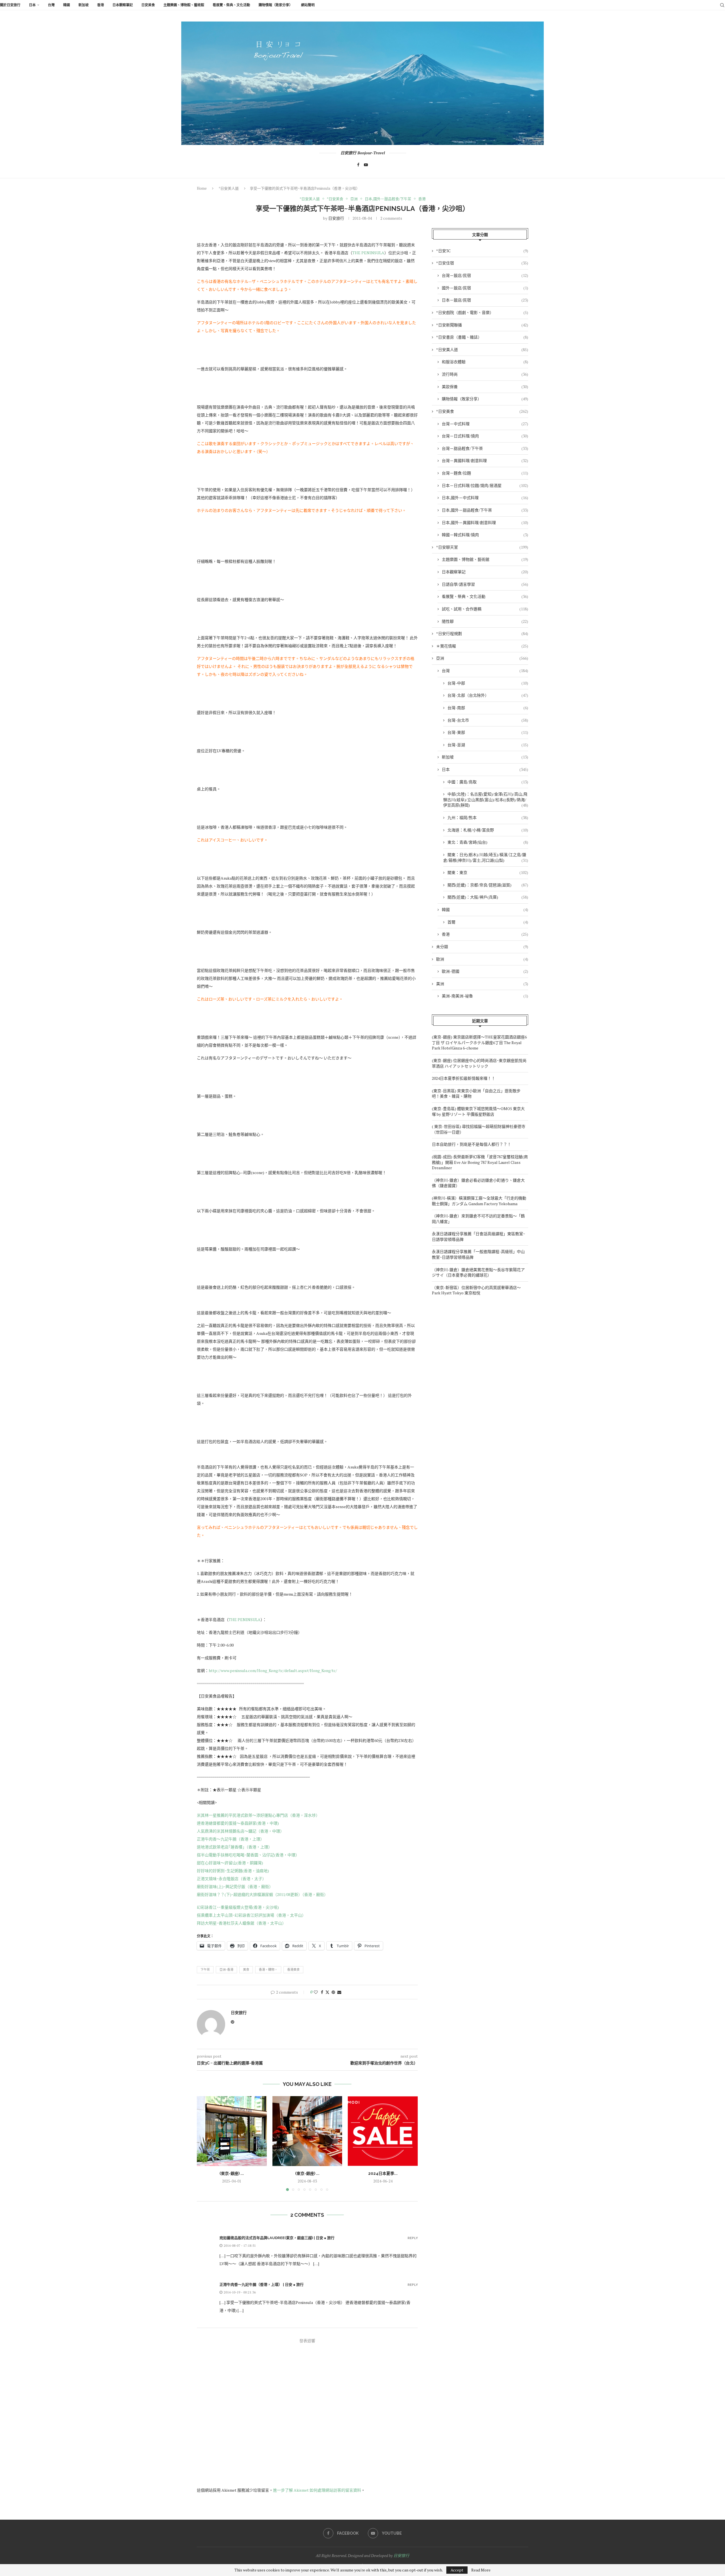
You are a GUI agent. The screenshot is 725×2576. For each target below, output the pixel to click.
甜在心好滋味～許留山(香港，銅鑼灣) (230, 1863)
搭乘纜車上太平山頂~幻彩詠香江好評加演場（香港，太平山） (251, 1915)
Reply (413, 2238)
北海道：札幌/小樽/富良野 (488, 830)
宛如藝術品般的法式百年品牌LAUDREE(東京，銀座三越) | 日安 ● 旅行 (277, 2238)
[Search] (722, 5)
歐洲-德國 (485, 971)
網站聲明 (308, 5)
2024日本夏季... (383, 2173)
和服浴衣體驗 (485, 362)
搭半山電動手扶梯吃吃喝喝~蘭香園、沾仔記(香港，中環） (248, 1855)
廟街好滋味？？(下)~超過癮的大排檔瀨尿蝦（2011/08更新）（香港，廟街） (262, 1894)
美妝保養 (485, 387)
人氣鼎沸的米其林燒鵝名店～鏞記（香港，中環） (240, 1831)
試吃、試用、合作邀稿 (485, 609)
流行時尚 (485, 374)
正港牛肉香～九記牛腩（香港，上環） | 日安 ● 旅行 (262, 2285)
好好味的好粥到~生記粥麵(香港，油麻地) (233, 1871)
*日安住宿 (482, 263)
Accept (457, 2570)
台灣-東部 (488, 732)
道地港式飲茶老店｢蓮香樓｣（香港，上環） (234, 1847)
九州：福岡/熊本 (488, 817)
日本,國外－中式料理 (485, 498)
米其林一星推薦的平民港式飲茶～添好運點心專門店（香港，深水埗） (258, 1815)
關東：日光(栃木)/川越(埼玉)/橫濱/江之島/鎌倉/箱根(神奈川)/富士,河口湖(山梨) (486, 857)
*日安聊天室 (482, 547)
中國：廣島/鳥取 (488, 782)
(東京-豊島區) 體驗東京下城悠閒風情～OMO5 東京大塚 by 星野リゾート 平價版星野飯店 (478, 1111)
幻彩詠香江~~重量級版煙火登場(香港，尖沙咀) (238, 1907)
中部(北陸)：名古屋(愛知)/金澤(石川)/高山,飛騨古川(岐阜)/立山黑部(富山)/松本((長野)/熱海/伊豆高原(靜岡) (486, 799)
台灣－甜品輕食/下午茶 (485, 448)
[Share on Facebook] (322, 1992)
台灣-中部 (488, 683)
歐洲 (482, 959)
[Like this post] (316, 1992)
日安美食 (148, 5)
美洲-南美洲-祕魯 (485, 996)
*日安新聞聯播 (482, 325)
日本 (32, 5)
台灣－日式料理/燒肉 (485, 436)
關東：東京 (488, 872)
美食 (246, 1970)
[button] (204, 2143)
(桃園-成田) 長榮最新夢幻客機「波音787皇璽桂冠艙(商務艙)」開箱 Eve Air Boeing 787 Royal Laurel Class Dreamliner (480, 1162)
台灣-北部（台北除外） (488, 695)
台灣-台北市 (488, 720)
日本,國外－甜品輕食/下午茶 (485, 510)
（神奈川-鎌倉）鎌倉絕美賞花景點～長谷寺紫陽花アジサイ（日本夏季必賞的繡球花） (478, 1272)
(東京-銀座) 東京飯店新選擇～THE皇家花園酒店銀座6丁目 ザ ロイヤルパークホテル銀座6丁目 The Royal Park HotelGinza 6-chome (479, 1042)
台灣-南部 (488, 708)
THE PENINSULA (368, 253)
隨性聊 (485, 621)
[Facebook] (358, 165)
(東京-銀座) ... (232, 2173)
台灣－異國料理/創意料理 (485, 460)
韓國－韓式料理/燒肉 (485, 535)
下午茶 (205, 1970)
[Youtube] (366, 165)
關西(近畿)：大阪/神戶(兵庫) (488, 897)
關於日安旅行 (10, 5)
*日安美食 (482, 411)
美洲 (482, 984)
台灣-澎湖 (488, 745)
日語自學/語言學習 (485, 584)
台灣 (51, 5)
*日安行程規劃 (482, 633)
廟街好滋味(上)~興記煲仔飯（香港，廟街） (235, 1886)
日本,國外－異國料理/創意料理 (485, 522)
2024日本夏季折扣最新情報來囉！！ (464, 1078)
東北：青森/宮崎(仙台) (488, 842)
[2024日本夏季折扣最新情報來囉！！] (383, 2131)
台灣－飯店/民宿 (485, 275)
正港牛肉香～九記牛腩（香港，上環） (231, 1839)
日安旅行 (336, 218)
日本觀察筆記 (123, 5)
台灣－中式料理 (485, 424)
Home (202, 188)
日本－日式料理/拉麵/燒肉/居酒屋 (485, 485)
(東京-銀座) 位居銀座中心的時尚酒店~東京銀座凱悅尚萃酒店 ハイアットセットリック (479, 1063)
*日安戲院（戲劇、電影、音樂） (482, 312)
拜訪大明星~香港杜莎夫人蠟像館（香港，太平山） (241, 1923)
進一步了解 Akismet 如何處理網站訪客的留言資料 (317, 2490)
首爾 (488, 922)
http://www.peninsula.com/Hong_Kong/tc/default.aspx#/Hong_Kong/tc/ (273, 1670)
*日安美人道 (229, 188)
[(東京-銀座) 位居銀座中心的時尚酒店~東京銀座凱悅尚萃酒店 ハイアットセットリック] (307, 2131)
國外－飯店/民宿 (485, 288)
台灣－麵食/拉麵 (485, 473)
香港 (101, 5)
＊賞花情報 (482, 646)
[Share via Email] (339, 1992)
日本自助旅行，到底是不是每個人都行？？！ (472, 1144)
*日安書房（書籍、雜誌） (482, 337)
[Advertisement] (480, 1352)
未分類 (482, 947)
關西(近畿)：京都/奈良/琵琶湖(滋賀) (488, 885)
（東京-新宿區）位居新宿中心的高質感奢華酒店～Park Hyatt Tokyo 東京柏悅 (476, 1290)
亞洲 (482, 658)
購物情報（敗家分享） (276, 5)
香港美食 (293, 1970)
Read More (481, 2570)
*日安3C (482, 251)
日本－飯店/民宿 (485, 300)
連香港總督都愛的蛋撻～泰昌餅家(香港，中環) (238, 1823)
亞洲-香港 (226, 1970)
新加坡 (84, 5)
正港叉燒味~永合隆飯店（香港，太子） (232, 1879)
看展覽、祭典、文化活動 (231, 5)
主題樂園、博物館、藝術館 (184, 5)
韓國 (67, 5)
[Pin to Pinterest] (333, 1992)
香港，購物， (268, 1970)
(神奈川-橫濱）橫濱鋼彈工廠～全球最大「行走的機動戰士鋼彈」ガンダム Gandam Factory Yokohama (479, 1201)
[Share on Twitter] (327, 1992)
